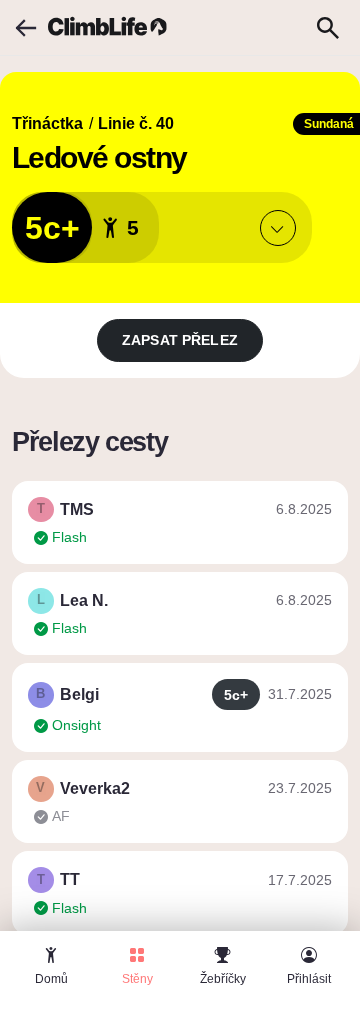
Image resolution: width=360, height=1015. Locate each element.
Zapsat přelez (180, 340)
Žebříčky (223, 979)
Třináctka (47, 123)
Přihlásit (309, 979)
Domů (51, 979)
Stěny (137, 979)
